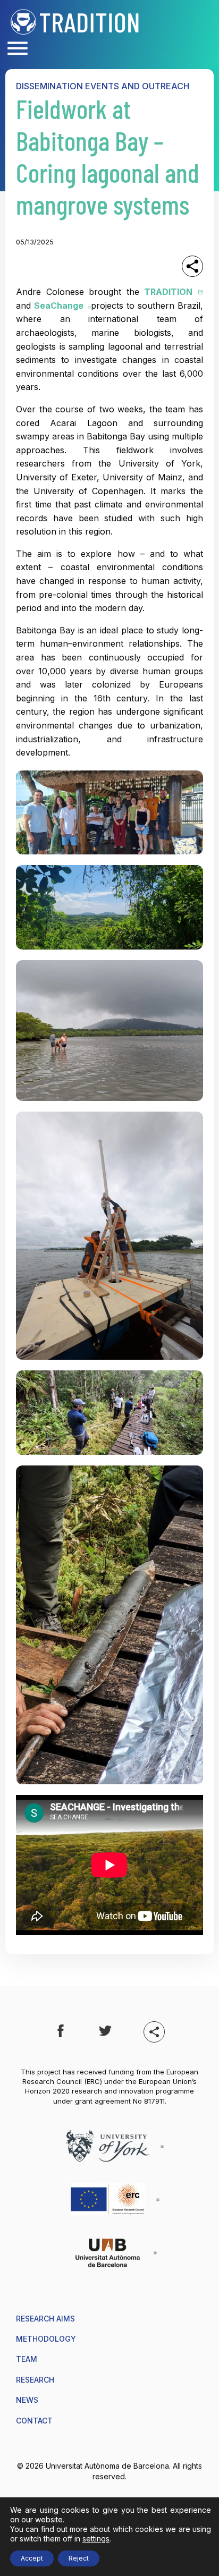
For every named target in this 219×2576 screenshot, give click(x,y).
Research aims (45, 2319)
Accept (32, 2558)
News (27, 2400)
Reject (79, 2558)
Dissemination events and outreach (103, 86)
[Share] (192, 266)
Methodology (46, 2339)
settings (96, 2539)
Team (27, 2359)
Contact (34, 2421)
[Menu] (18, 49)
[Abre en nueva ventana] (61, 2032)
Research (35, 2380)
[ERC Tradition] (75, 21)
